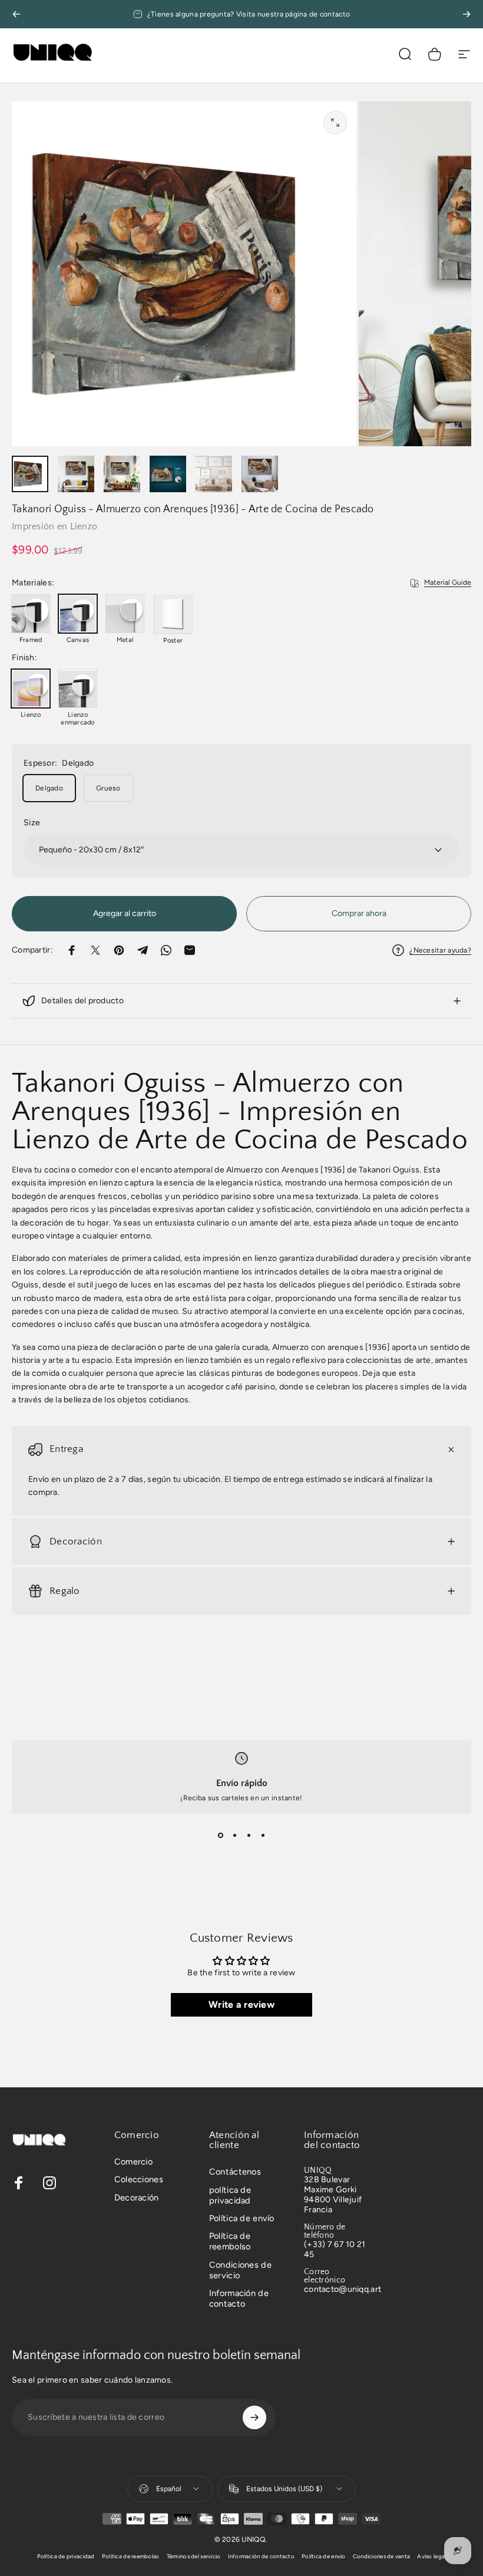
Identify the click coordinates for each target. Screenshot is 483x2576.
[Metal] (125, 614)
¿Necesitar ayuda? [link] (440, 950)
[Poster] (173, 614)
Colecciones (139, 2179)
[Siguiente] (467, 14)
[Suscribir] (254, 2417)
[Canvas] (78, 614)
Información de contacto (239, 2298)
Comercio (133, 2162)
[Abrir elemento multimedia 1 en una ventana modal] (335, 123)
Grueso (108, 788)
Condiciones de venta (382, 2556)
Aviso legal (431, 2556)
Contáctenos (235, 2172)
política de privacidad (230, 2195)
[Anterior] (16, 14)
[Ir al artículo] (30, 474)
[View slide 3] (249, 1835)
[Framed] (31, 614)
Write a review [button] (241, 2005)
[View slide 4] (263, 1835)
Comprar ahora (359, 913)
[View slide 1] (220, 1835)
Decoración (137, 2198)
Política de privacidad (66, 2556)
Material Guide (448, 582)
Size (32, 823)
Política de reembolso (230, 2241)
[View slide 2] (234, 1835)
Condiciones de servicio (240, 2270)
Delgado (49, 788)
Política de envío (242, 2218)
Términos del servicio (194, 2556)
